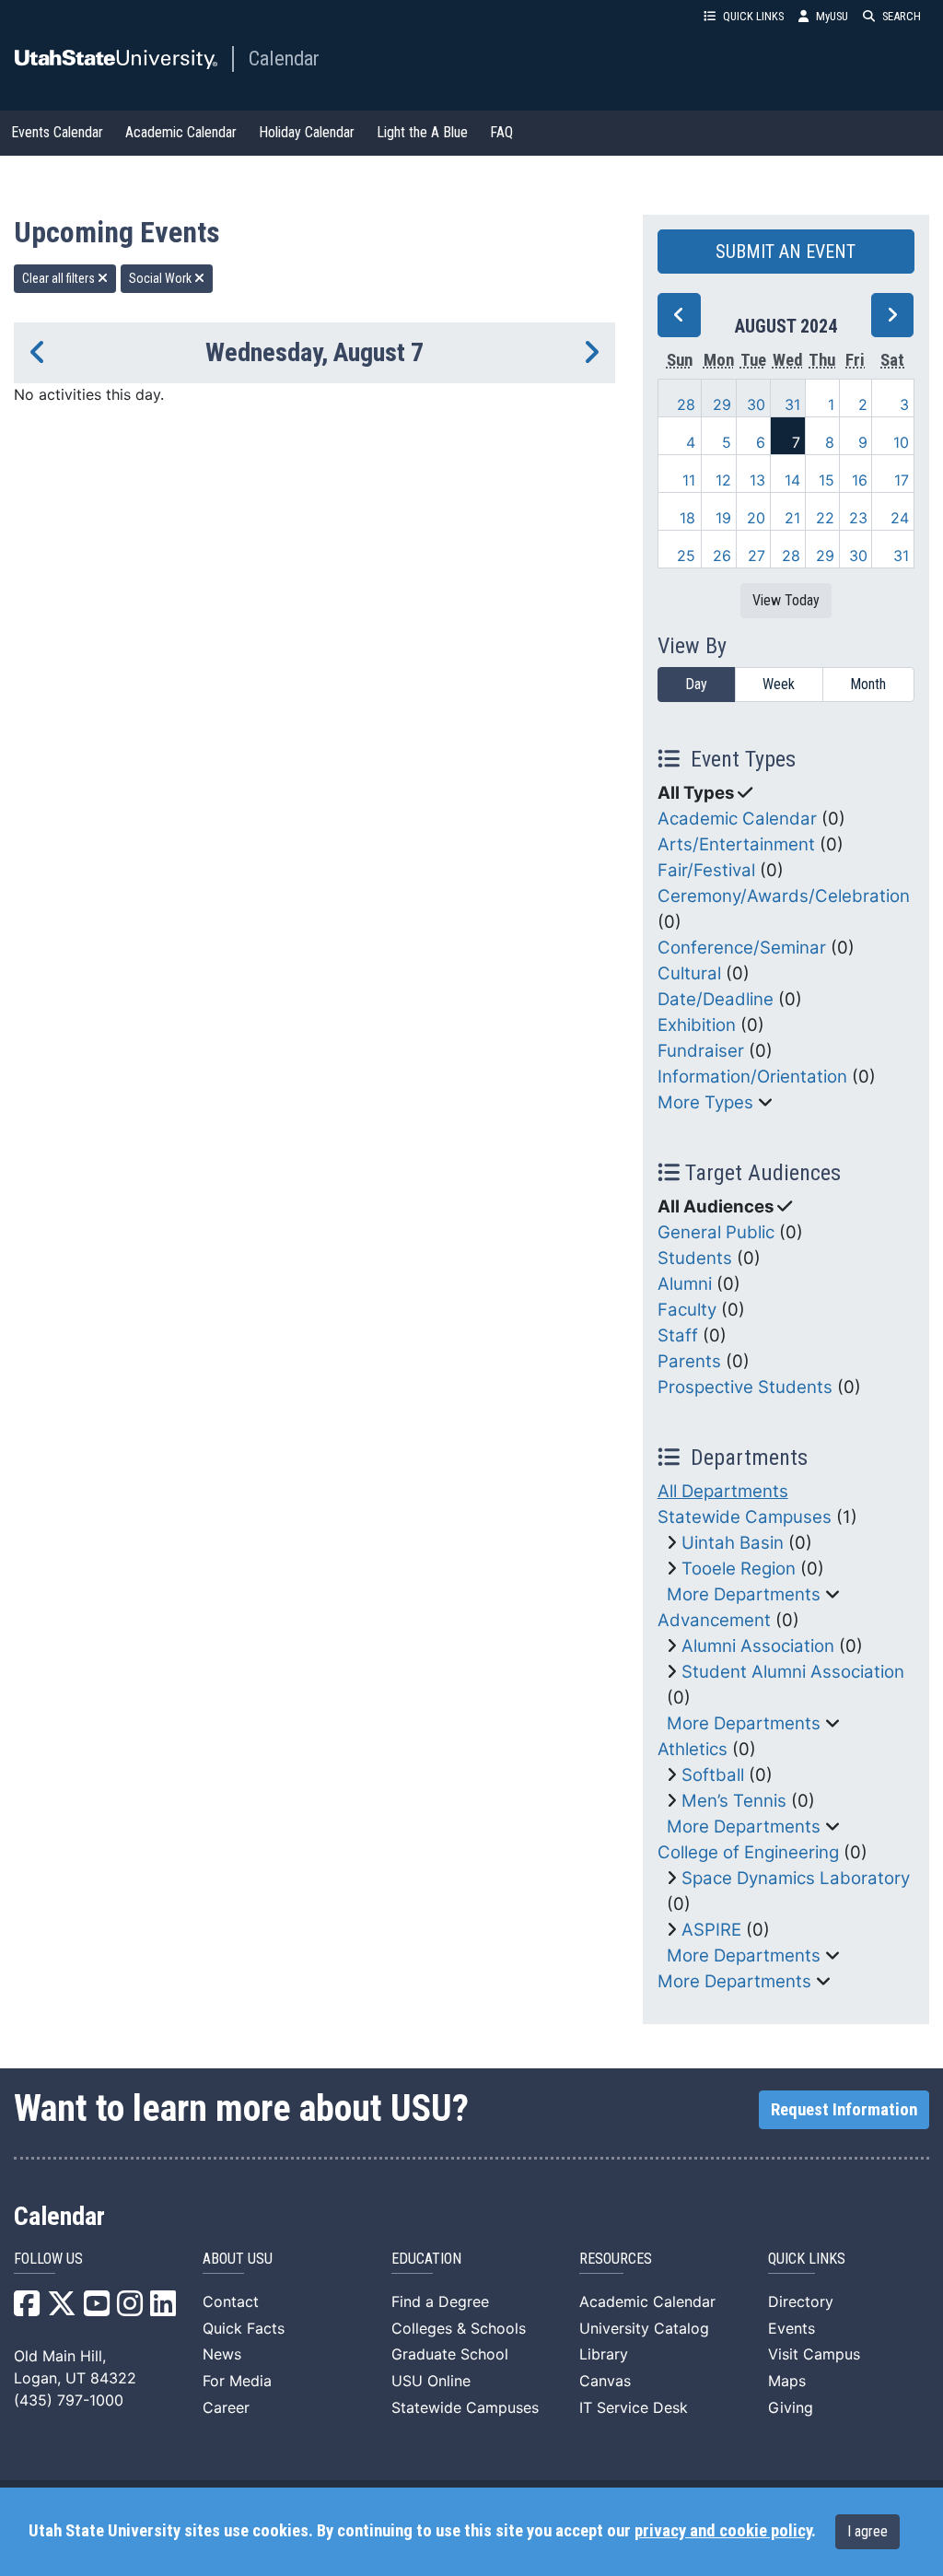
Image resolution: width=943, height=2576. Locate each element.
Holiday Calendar (307, 132)
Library (604, 2354)
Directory (801, 2301)
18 (687, 518)
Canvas (605, 2381)
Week (779, 684)
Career (226, 2407)
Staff (678, 1335)
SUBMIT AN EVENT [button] (786, 252)
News (222, 2354)
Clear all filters (60, 278)
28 (686, 404)
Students (695, 1258)
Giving (791, 2407)
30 (756, 404)
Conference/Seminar (742, 948)
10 (901, 442)
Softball (713, 1775)
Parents (689, 1361)
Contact (231, 2301)
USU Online (431, 2381)
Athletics (693, 1749)
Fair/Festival (706, 870)
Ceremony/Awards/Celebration (784, 896)
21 (792, 518)
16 (860, 480)
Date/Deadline (716, 999)
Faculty (687, 1310)
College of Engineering (748, 1852)
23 (858, 518)
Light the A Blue (422, 132)
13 (757, 480)
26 (722, 556)
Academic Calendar (181, 132)
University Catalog (644, 2328)
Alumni (685, 1284)
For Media (237, 2381)
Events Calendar (57, 132)
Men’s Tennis (734, 1801)
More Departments (744, 1594)
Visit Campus (814, 2354)
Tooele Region (739, 1569)
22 (825, 518)
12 (723, 480)
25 (686, 556)
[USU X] (62, 2309)
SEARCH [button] (902, 16)
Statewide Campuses (745, 1517)
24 (900, 518)
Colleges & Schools (459, 2328)
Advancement (714, 1620)
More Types (705, 1102)
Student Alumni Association (793, 1672)
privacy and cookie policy (723, 2531)
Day (696, 684)
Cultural (689, 973)
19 (723, 518)
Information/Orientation (752, 1077)
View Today (786, 600)
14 (792, 480)
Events (792, 2328)
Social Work (162, 278)
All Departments (723, 1491)
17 (902, 480)
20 (756, 518)
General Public (716, 1232)
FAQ (501, 132)
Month (868, 684)
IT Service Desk (634, 2407)
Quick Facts (244, 2328)
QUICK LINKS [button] (753, 16)
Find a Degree (440, 2301)
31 (792, 404)
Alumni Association (758, 1646)
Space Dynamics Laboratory (796, 1878)
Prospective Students (745, 1387)
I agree (867, 2531)
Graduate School (450, 2354)
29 (722, 404)
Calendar (284, 58)
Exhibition (697, 1025)
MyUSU (832, 16)
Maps (787, 2381)
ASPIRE (711, 1930)
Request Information (844, 2110)
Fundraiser (701, 1051)
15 (827, 480)
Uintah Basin (733, 1543)
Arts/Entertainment (736, 844)
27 (757, 556)
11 (689, 480)
